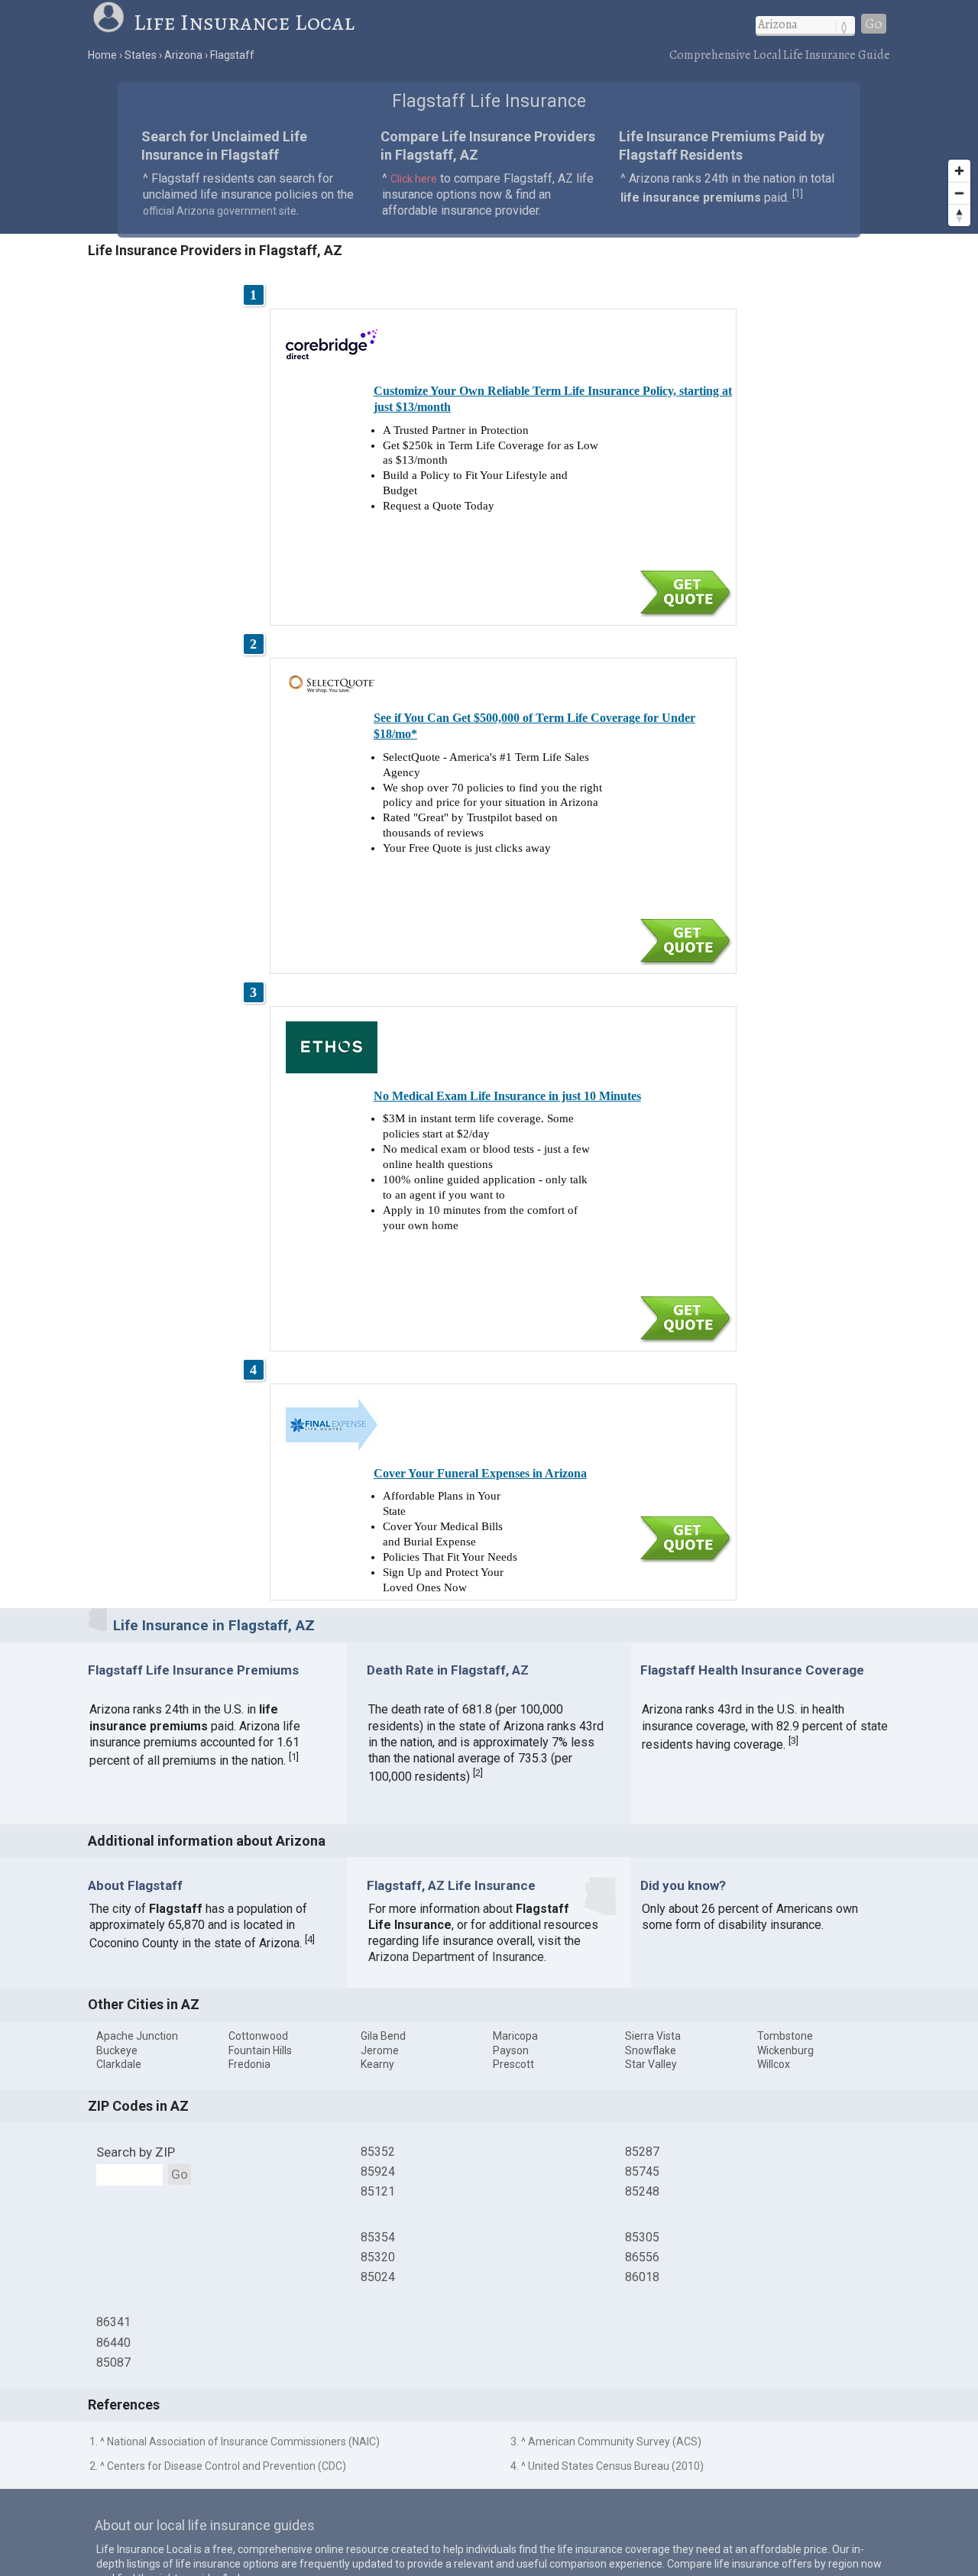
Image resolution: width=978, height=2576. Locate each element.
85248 (642, 2191)
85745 (642, 2171)
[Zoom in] (959, 171)
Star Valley (651, 2064)
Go (874, 24)
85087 (113, 2362)
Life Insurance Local (244, 22)
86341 (113, 2322)
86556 (642, 2257)
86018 (642, 2277)
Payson (511, 2050)
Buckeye (117, 2050)
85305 (642, 2237)
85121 (378, 2191)
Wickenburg (785, 2050)
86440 (113, 2343)
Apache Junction (137, 2036)
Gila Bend (383, 2036)
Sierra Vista (653, 2036)
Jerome (380, 2050)
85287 (642, 2152)
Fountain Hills (260, 2050)
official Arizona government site (220, 211)
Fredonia (249, 2064)
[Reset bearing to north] (959, 215)
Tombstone (785, 2036)
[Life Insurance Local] (112, 22)
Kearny (377, 2064)
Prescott (513, 2064)
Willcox (774, 2064)
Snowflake (651, 2050)
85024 (378, 2277)
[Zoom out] (959, 193)
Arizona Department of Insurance (456, 1957)
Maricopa (515, 2036)
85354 (378, 2237)
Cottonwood (258, 2036)
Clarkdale (119, 2064)
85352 (378, 2152)
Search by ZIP (136, 2152)
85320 (378, 2257)
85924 (378, 2171)
